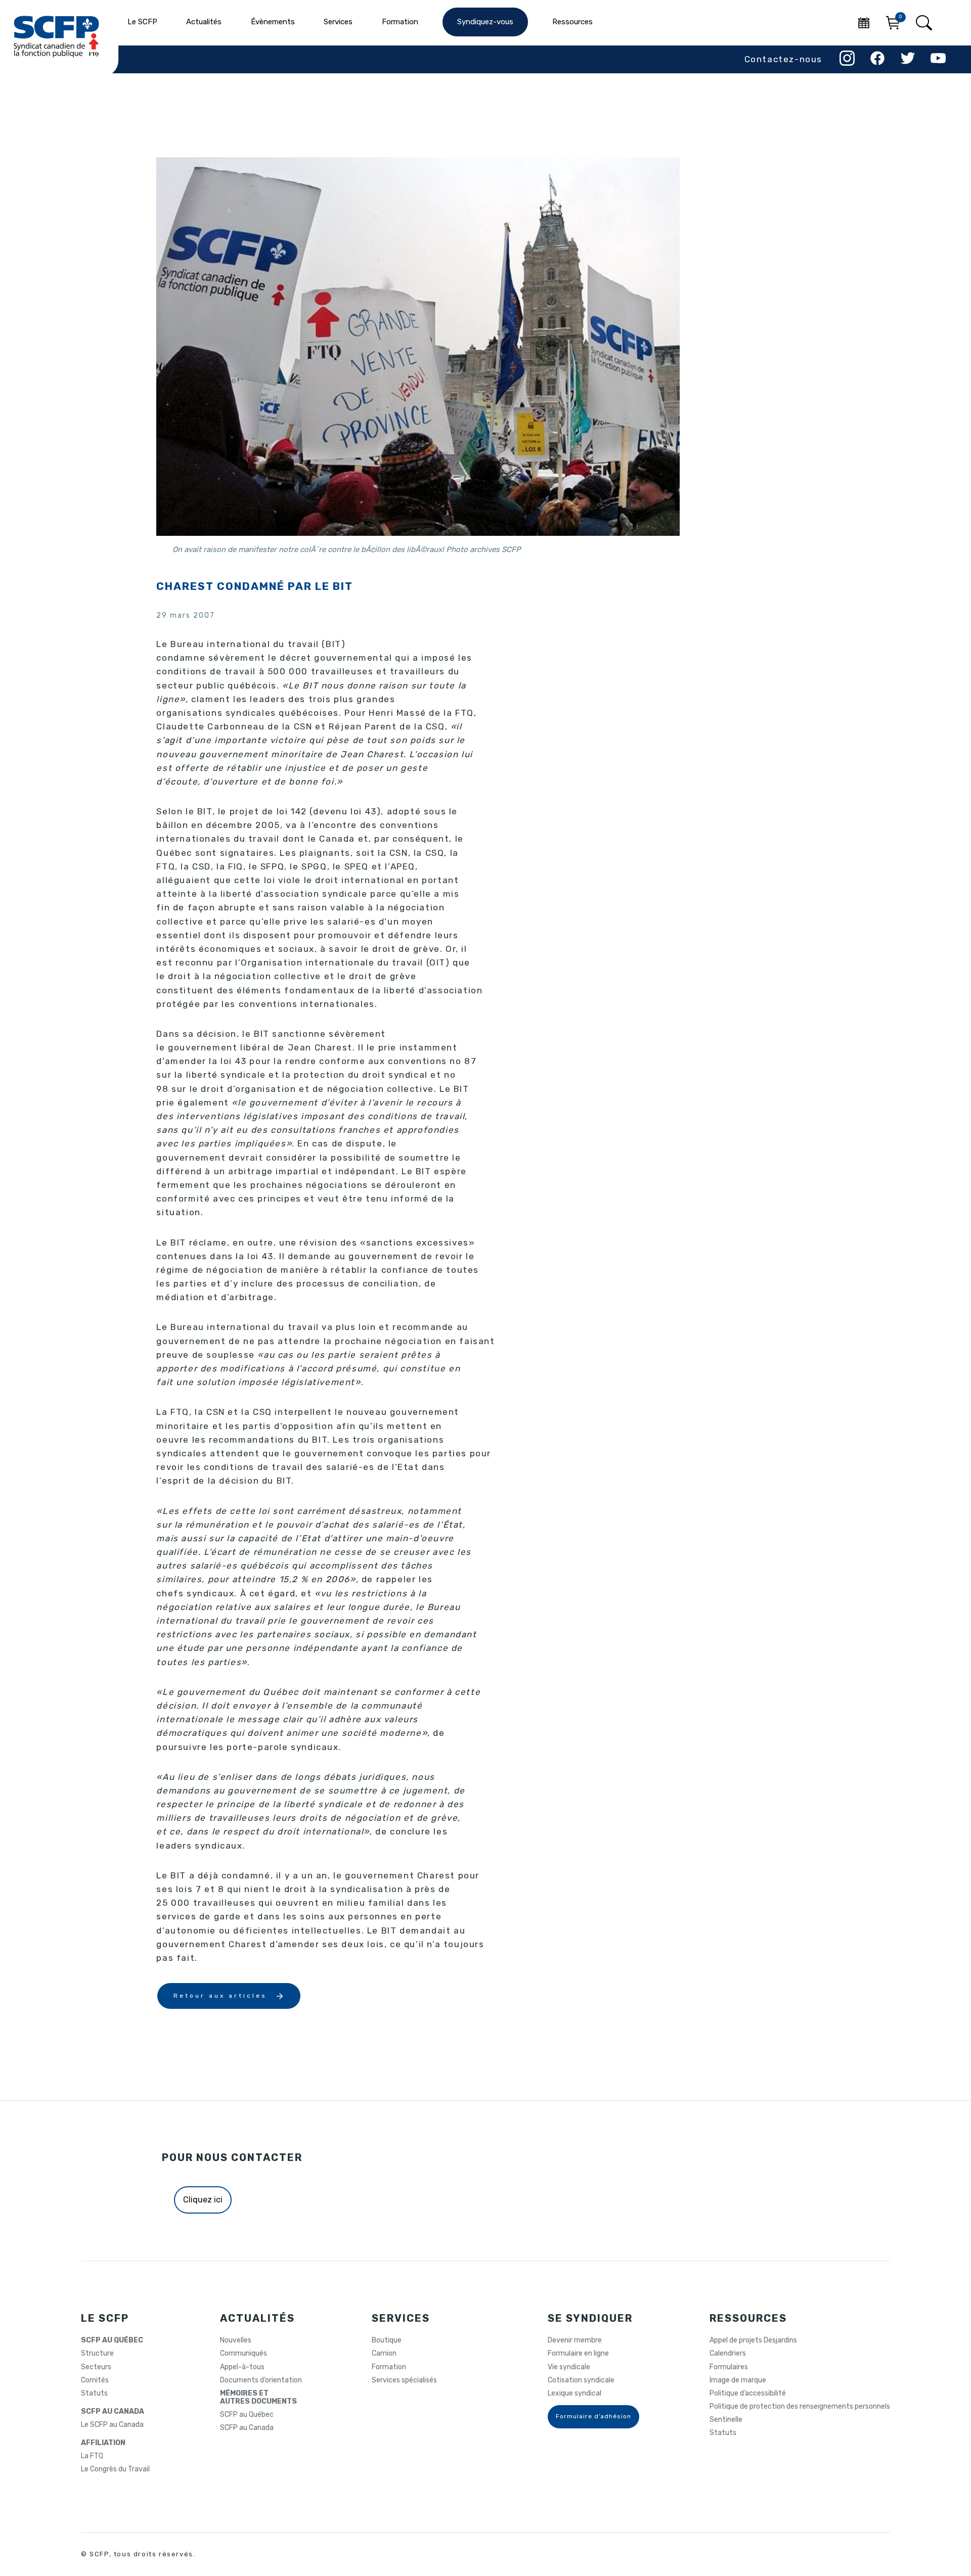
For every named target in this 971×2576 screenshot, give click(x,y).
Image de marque (738, 2380)
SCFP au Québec (247, 2415)
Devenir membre (575, 2340)
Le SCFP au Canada (112, 2425)
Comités (95, 2380)
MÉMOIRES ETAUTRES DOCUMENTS (258, 2398)
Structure (97, 2354)
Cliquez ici (203, 2200)
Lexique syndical (575, 2394)
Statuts (94, 2394)
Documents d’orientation (261, 2380)
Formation (389, 2367)
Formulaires (729, 2367)
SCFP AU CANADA (113, 2412)
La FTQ (92, 2456)
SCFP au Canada (247, 2428)
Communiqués (244, 2354)
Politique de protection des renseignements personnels (800, 2407)
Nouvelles (236, 2340)
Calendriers (728, 2354)
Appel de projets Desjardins (753, 2340)
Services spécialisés (404, 2380)
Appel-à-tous (242, 2367)
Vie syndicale (569, 2367)
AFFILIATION (103, 2443)
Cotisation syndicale (581, 2380)
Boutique (387, 2340)
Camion (384, 2354)
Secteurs (96, 2367)
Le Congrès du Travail (115, 2469)
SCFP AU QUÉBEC (112, 2340)
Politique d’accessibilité (748, 2394)
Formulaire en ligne (578, 2354)
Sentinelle (726, 2420)
